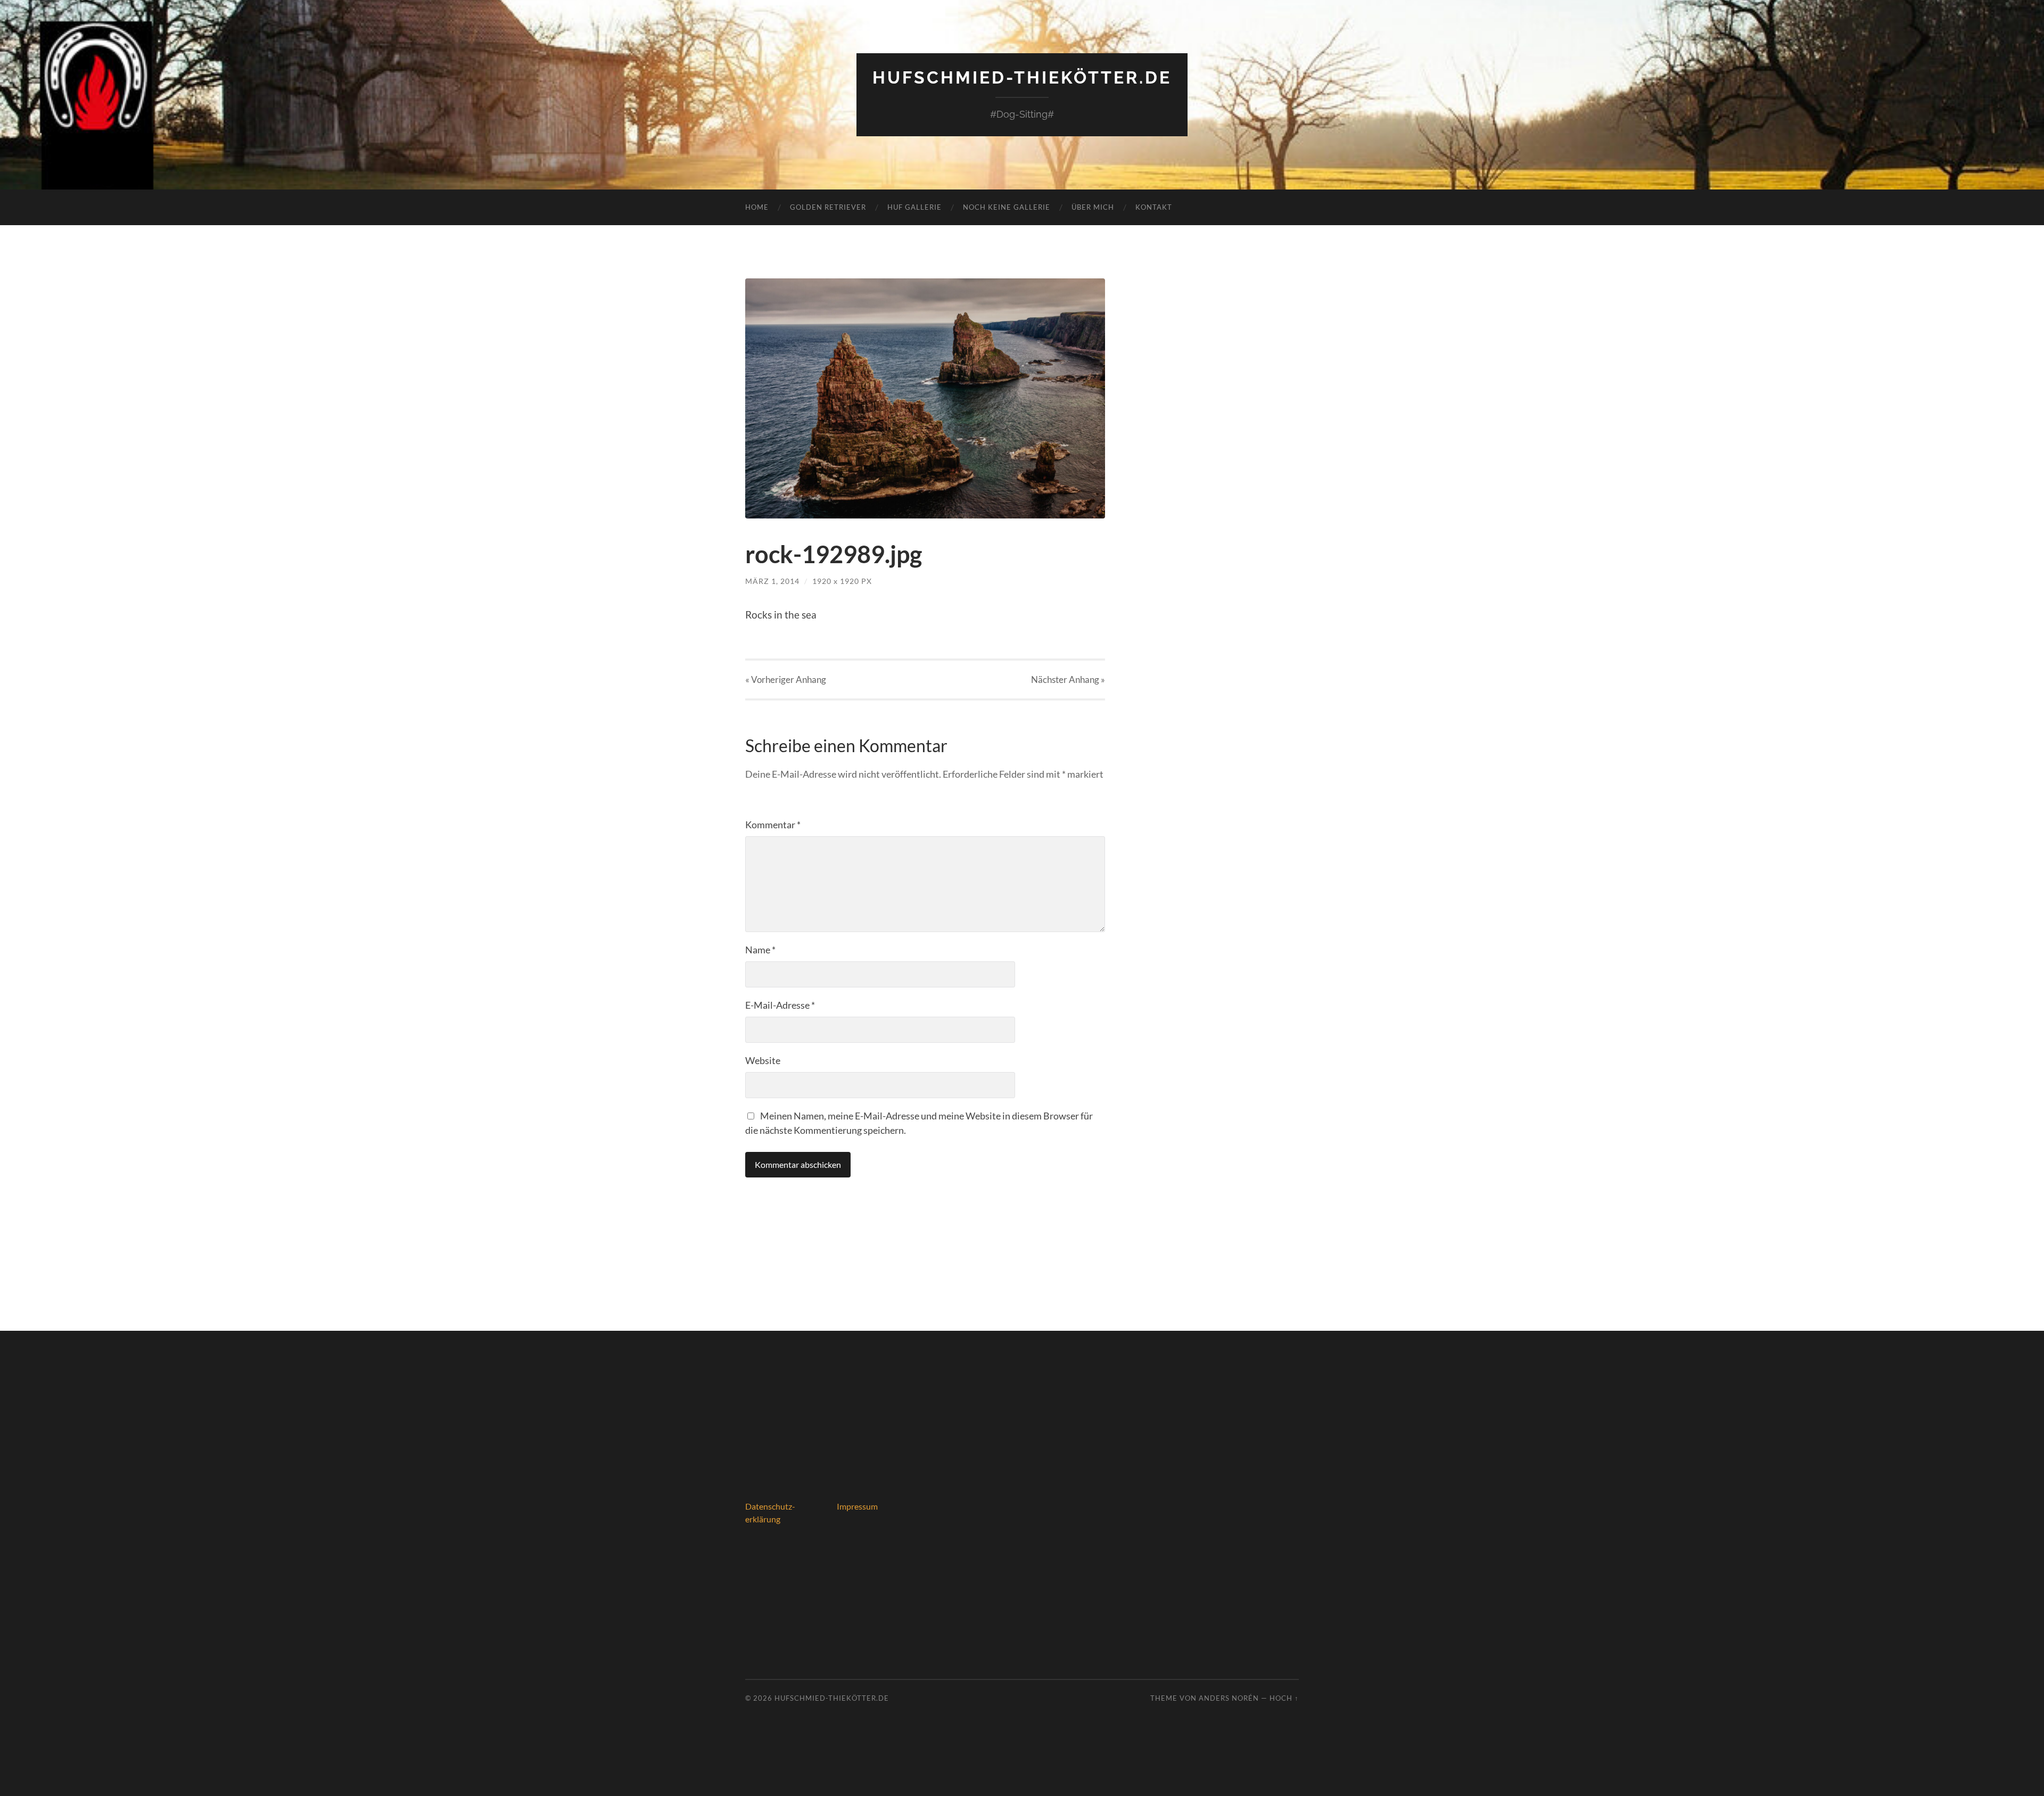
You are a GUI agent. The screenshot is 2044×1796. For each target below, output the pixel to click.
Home (757, 207)
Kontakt (1154, 207)
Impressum (857, 1506)
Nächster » (1068, 679)
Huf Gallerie (914, 207)
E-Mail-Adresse (780, 1005)
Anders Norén (1229, 1698)
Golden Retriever (828, 207)
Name (760, 950)
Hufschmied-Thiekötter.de (1022, 77)
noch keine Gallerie (1007, 207)
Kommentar (773, 825)
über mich (1093, 207)
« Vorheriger (786, 679)
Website (763, 1060)
